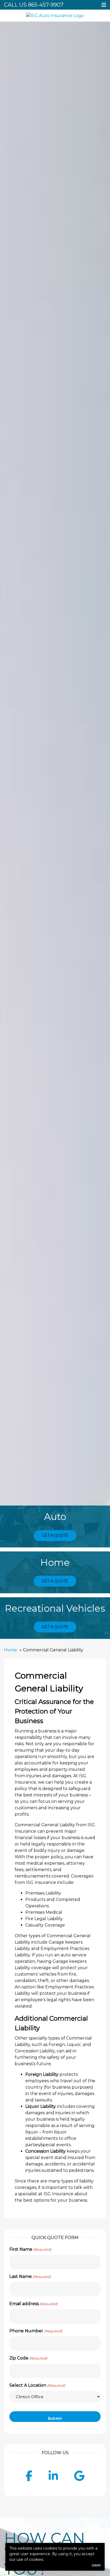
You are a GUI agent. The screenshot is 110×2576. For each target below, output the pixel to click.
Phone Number (36, 2331)
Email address (34, 2304)
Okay (96, 2565)
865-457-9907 (46, 5)
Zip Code (28, 2358)
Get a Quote (55, 1535)
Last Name (30, 2276)
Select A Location (37, 2385)
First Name (30, 2249)
